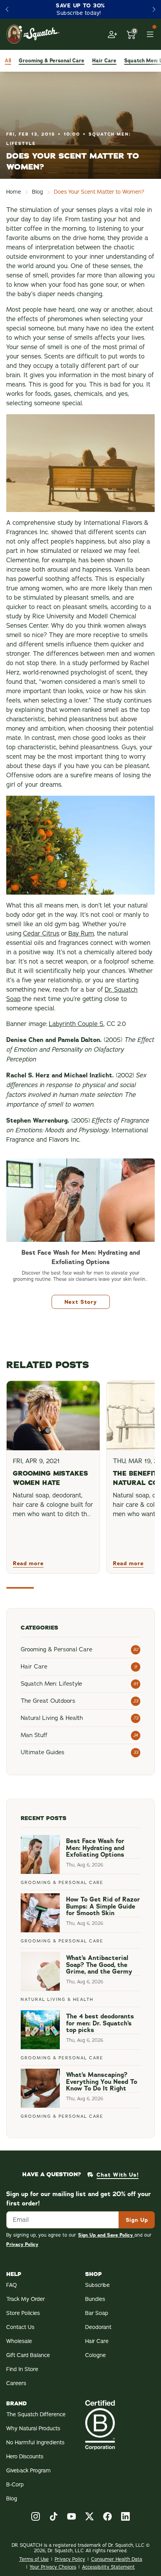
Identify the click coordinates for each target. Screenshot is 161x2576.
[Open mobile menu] (150, 34)
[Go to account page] (113, 34)
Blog (38, 192)
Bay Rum (81, 934)
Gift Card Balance (28, 2355)
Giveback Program (29, 2471)
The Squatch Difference (36, 2414)
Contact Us (20, 2327)
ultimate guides (43, 1752)
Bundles (95, 2299)
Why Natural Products (33, 2429)
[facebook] (107, 2516)
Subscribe (97, 2285)
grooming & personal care (52, 61)
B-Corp (15, 2485)
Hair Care (97, 2341)
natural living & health (52, 1718)
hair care (104, 61)
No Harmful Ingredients (35, 2443)
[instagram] (36, 2516)
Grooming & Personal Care (62, 1883)
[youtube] (72, 2516)
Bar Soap (97, 2313)
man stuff (34, 1735)
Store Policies (23, 2313)
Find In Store (22, 2369)
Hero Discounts (25, 2457)
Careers (16, 2383)
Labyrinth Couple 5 (76, 1024)
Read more (28, 1563)
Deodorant (98, 2327)
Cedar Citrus (41, 934)
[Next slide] (154, 9)
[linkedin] (125, 2516)
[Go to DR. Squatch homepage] (33, 34)
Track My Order (26, 2299)
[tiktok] (54, 2516)
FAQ (12, 2285)
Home (14, 192)
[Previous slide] (7, 9)
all (8, 61)
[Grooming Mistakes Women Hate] (53, 1416)
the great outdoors (48, 1701)
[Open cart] (131, 34)
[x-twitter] (89, 2516)
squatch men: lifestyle (51, 1684)
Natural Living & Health (57, 2000)
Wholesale (19, 2341)
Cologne (96, 2355)
